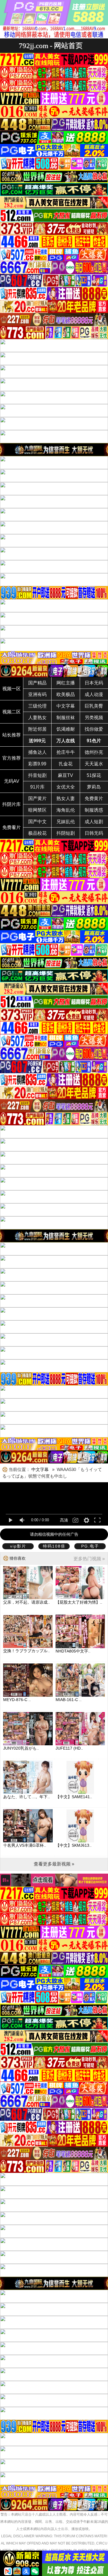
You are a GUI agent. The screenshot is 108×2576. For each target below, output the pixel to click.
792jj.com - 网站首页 (51, 46)
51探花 (94, 775)
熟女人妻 (66, 798)
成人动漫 (94, 694)
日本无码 (94, 683)
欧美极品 (66, 694)
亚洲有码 (37, 694)
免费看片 (12, 827)
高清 (64, 1520)
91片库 (37, 787)
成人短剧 (94, 822)
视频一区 (12, 689)
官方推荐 (12, 758)
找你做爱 (94, 729)
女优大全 (66, 787)
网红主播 (66, 683)
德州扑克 (94, 752)
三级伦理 (37, 706)
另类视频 (94, 718)
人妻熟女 (37, 718)
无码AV (12, 781)
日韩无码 (94, 833)
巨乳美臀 (94, 706)
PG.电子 (90, 1546)
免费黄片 (94, 798)
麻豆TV (66, 775)
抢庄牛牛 (66, 752)
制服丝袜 (66, 718)
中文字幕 (66, 706)
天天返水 (94, 764)
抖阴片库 (12, 804)
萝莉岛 (94, 787)
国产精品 (37, 683)
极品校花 (37, 833)
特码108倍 (54, 1546)
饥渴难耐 (66, 729)
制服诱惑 (94, 810)
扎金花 (66, 764)
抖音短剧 (37, 775)
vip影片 (18, 1546)
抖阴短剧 (66, 833)
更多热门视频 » (89, 1559)
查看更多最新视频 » (54, 1864)
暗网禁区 (37, 810)
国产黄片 (37, 798)
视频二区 (12, 712)
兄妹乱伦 (66, 822)
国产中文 (37, 822)
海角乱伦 (66, 810)
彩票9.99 (37, 764)
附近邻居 (37, 729)
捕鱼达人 (37, 752)
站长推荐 (12, 735)
